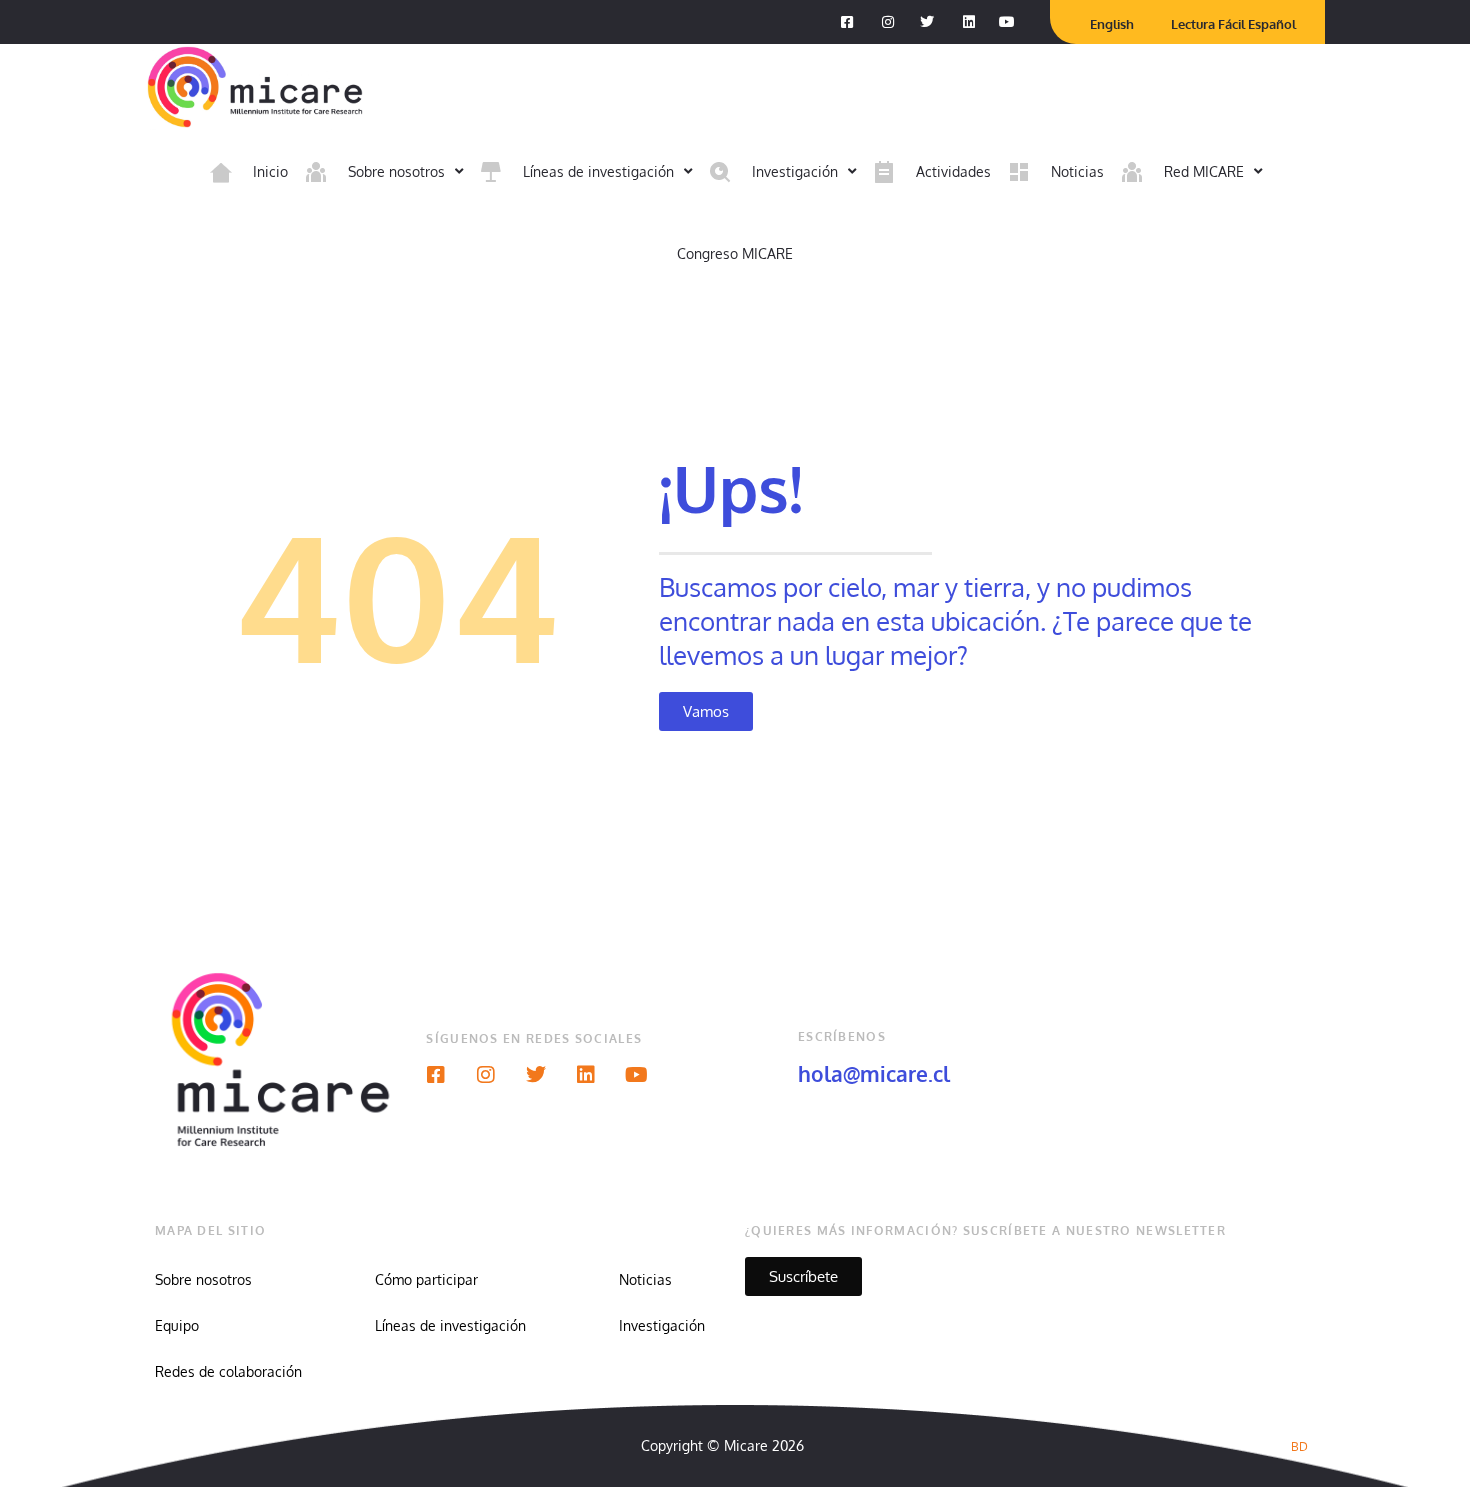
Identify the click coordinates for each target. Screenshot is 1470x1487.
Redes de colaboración (228, 1371)
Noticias (645, 1279)
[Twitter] (536, 1075)
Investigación (662, 1325)
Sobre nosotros (203, 1279)
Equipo (177, 1325)
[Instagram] (486, 1075)
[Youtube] (636, 1075)
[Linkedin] (586, 1075)
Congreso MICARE (735, 253)
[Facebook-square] (436, 1075)
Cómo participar (426, 1279)
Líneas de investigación (450, 1325)
